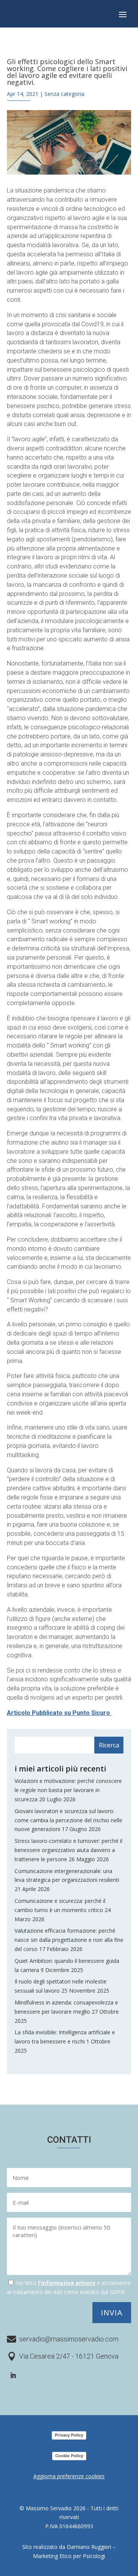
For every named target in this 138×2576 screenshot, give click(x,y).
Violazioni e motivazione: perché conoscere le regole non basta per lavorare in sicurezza (68, 1790)
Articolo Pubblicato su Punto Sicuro (59, 1713)
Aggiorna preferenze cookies (69, 2476)
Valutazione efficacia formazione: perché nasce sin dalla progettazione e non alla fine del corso (69, 1940)
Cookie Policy (69, 2456)
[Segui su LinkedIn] (13, 2375)
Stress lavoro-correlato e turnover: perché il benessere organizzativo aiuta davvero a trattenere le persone (68, 1850)
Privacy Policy (69, 2435)
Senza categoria (64, 94)
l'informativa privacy (67, 2283)
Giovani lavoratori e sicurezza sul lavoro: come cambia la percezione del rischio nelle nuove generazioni (68, 1820)
